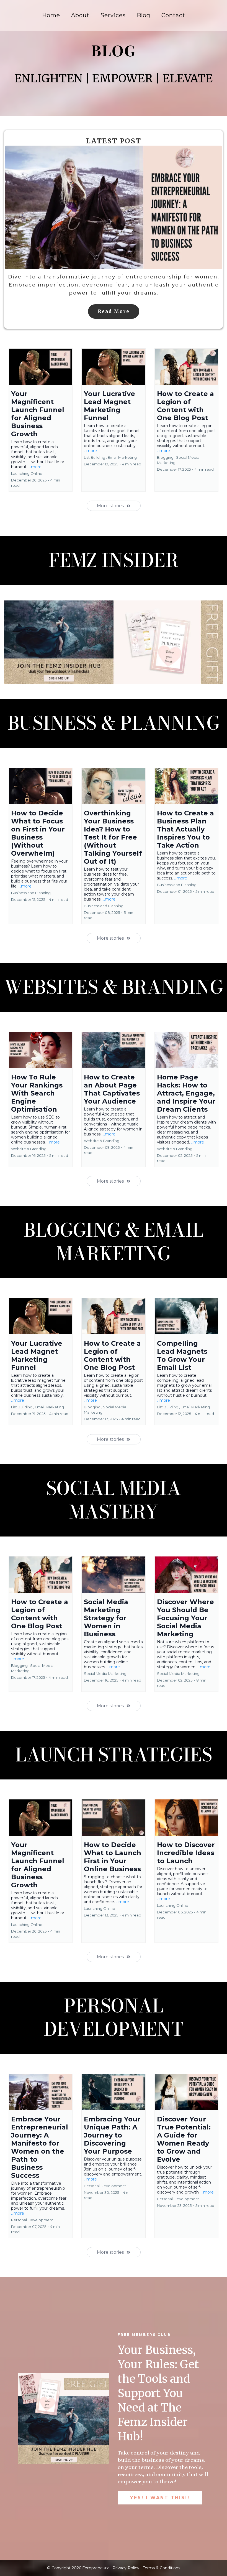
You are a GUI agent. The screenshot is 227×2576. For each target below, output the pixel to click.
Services (113, 15)
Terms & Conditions (162, 2568)
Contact (173, 15)
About (80, 15)
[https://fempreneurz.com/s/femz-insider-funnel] (114, 642)
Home (51, 15)
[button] (41, 420)
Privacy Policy (126, 2568)
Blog (144, 15)
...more (35, 467)
